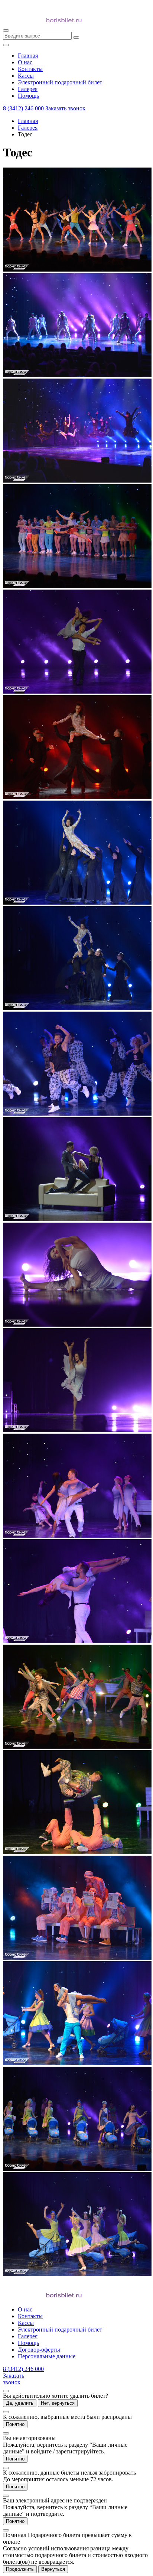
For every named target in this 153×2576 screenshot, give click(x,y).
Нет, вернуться (58, 2403)
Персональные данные (47, 2356)
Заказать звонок (65, 108)
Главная (28, 121)
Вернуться (53, 2569)
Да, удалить (20, 2403)
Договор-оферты (39, 2350)
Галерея (28, 128)
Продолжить (20, 2569)
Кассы (26, 2323)
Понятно (15, 2424)
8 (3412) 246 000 (24, 108)
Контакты (30, 2316)
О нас (25, 2309)
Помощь (28, 2343)
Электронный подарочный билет (60, 2330)
